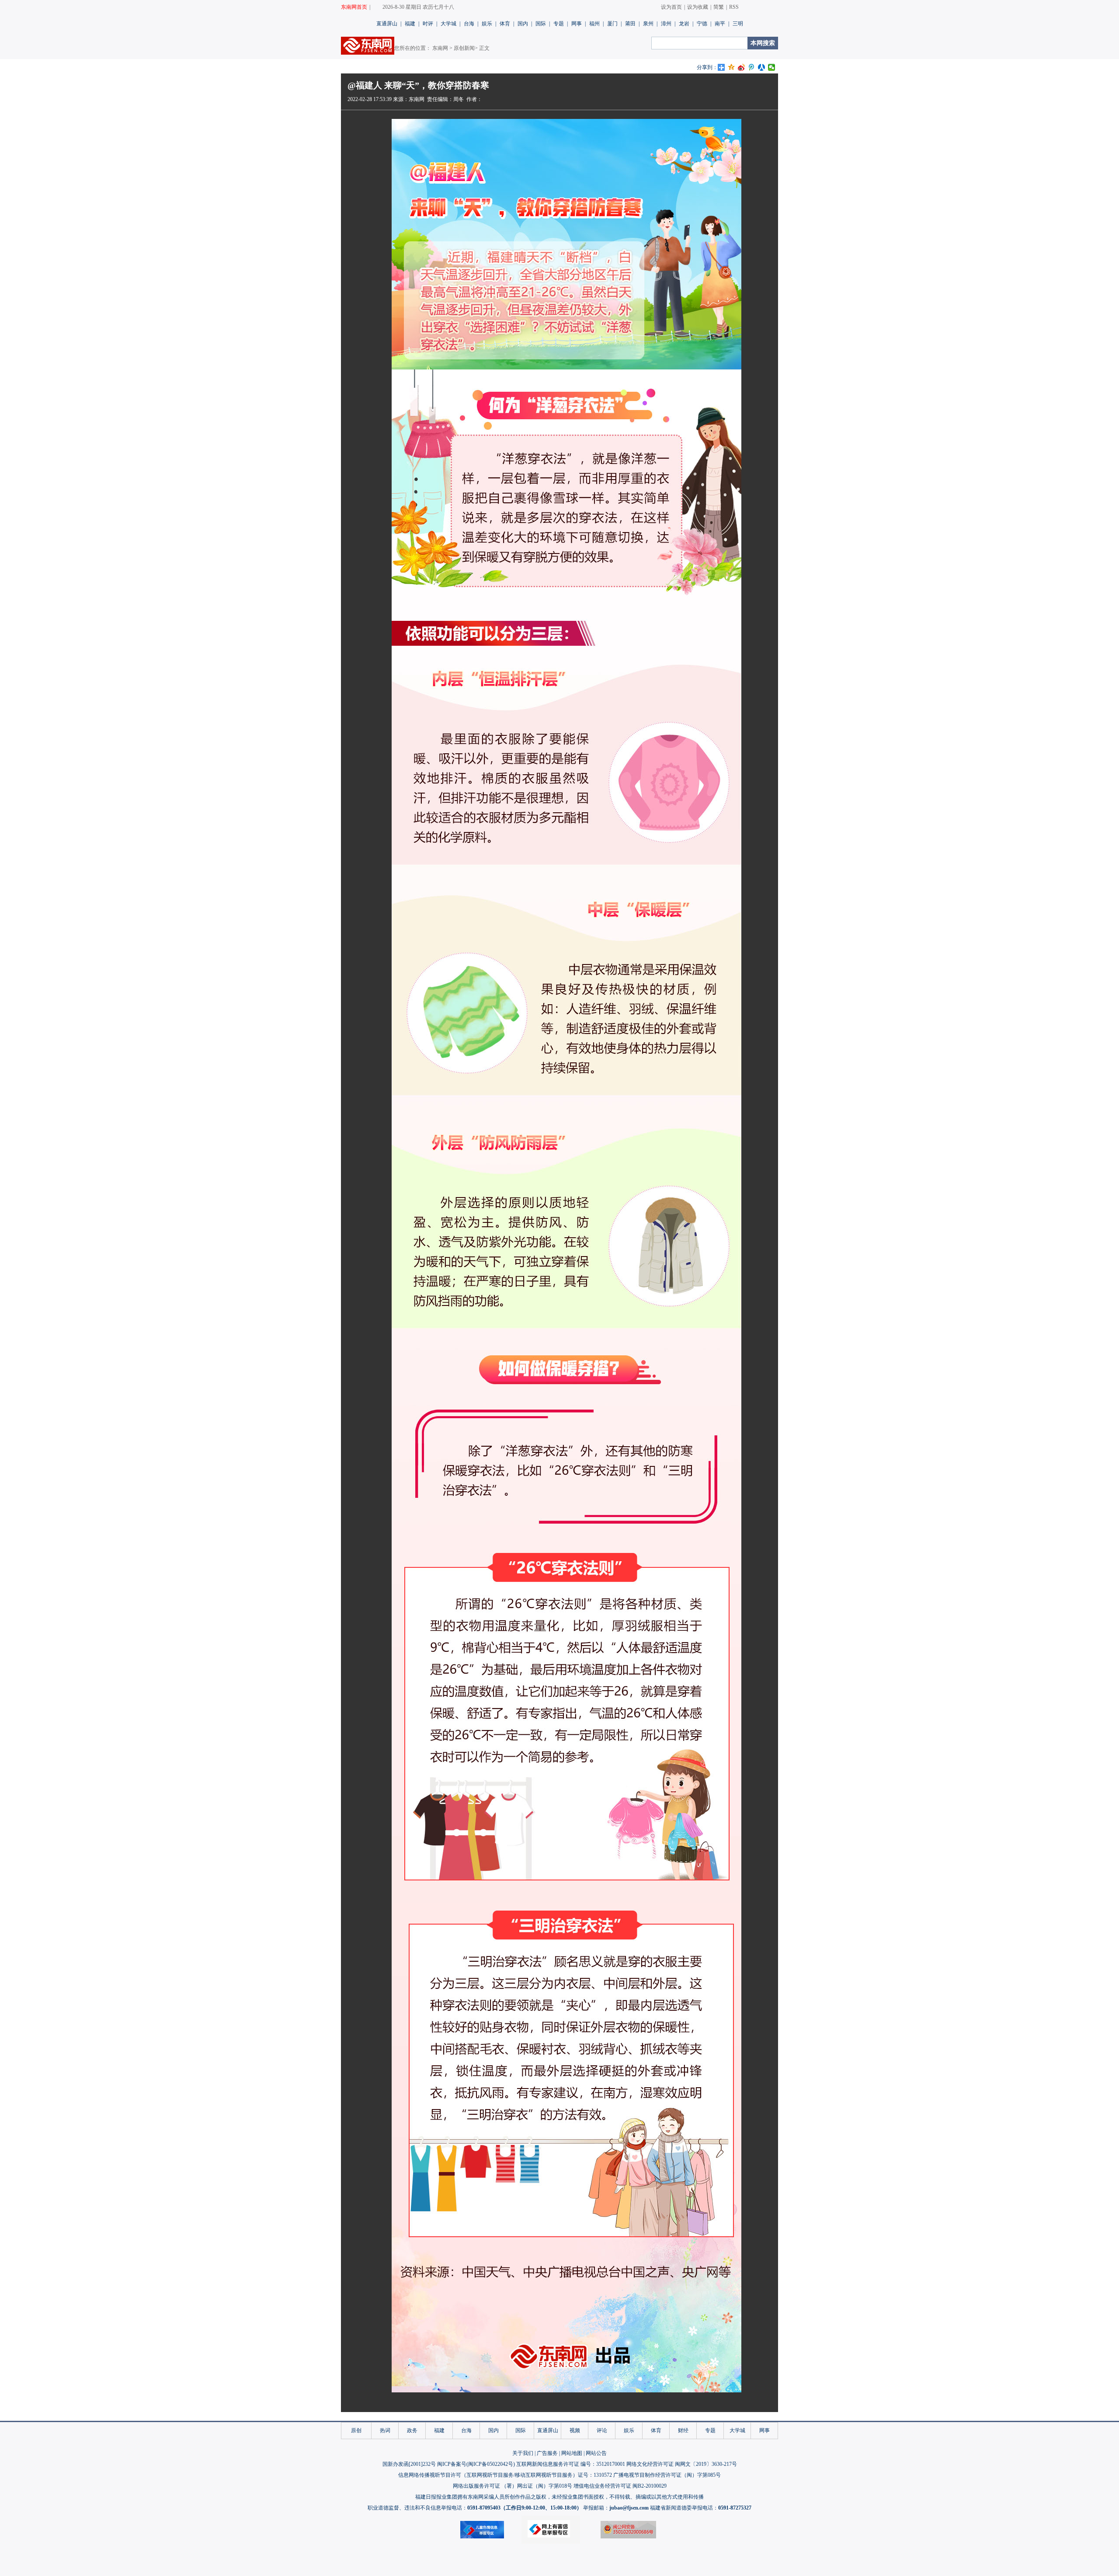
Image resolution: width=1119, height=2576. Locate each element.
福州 (594, 24)
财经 (683, 2430)
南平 (720, 24)
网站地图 (572, 2453)
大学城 (448, 24)
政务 (412, 2430)
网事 (577, 24)
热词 (385, 2430)
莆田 (630, 24)
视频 (575, 2430)
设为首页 (671, 7)
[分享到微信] (772, 67)
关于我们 (523, 2453)
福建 (410, 24)
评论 (602, 2430)
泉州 (648, 24)
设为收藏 (698, 7)
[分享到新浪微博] (742, 67)
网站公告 (596, 2453)
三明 (738, 24)
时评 (428, 24)
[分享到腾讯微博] (752, 67)
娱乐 (487, 24)
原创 (356, 2430)
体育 (505, 24)
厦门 (612, 24)
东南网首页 (354, 7)
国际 (541, 24)
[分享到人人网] (762, 67)
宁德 (702, 24)
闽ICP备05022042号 (491, 2464)
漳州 (666, 24)
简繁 (719, 7)
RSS (734, 7)
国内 (523, 24)
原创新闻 (464, 48)
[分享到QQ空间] (732, 67)
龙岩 (684, 24)
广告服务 (547, 2453)
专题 (559, 24)
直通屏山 (387, 24)
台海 (469, 24)
